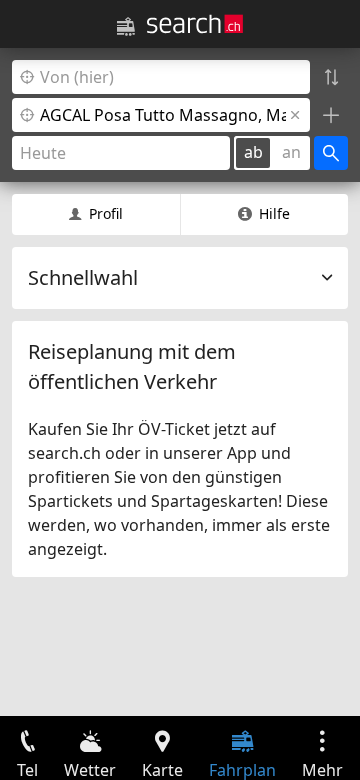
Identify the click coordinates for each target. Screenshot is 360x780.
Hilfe (274, 213)
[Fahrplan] (126, 27)
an (291, 152)
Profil (106, 213)
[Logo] (195, 24)
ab (253, 152)
